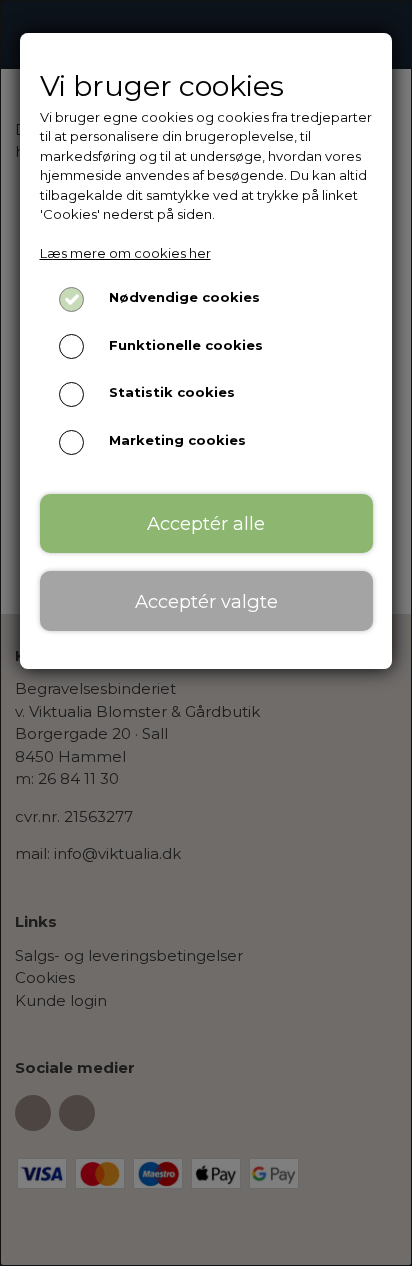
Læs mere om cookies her (125, 253)
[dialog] (206, 633)
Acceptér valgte (206, 601)
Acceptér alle (206, 523)
